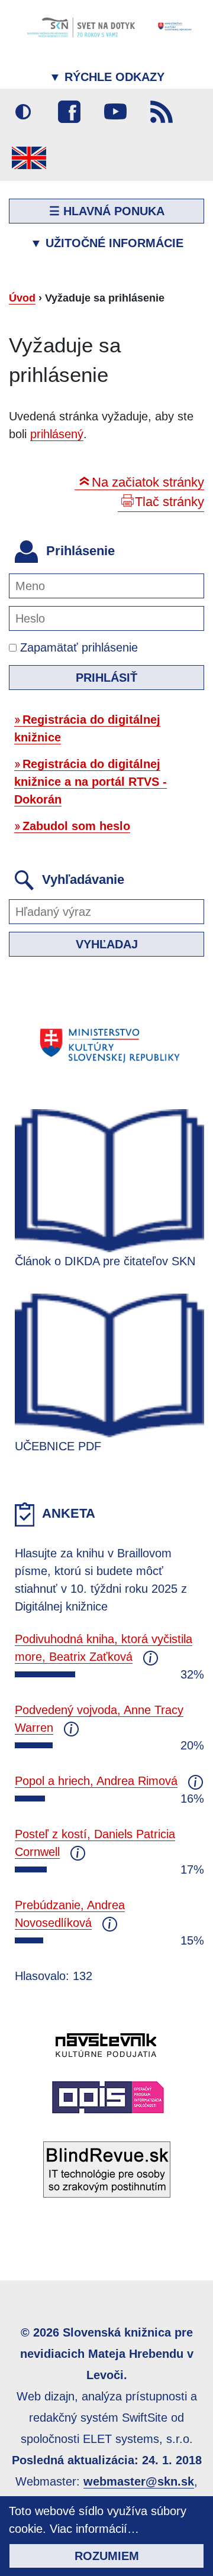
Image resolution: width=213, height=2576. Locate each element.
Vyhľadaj (107, 944)
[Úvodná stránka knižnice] (106, 27)
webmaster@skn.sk (139, 2481)
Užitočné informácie (107, 243)
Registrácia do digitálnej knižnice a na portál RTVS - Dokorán (91, 782)
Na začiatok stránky (148, 482)
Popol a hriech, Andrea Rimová (96, 1781)
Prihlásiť (106, 678)
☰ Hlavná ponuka (107, 211)
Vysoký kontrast (23, 112)
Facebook (69, 112)
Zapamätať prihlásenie (77, 647)
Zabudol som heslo (76, 826)
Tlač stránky (170, 502)
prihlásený (57, 434)
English (29, 158)
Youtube (115, 112)
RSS (162, 112)
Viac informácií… (94, 2529)
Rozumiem (107, 2556)
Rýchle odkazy (107, 77)
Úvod (22, 298)
